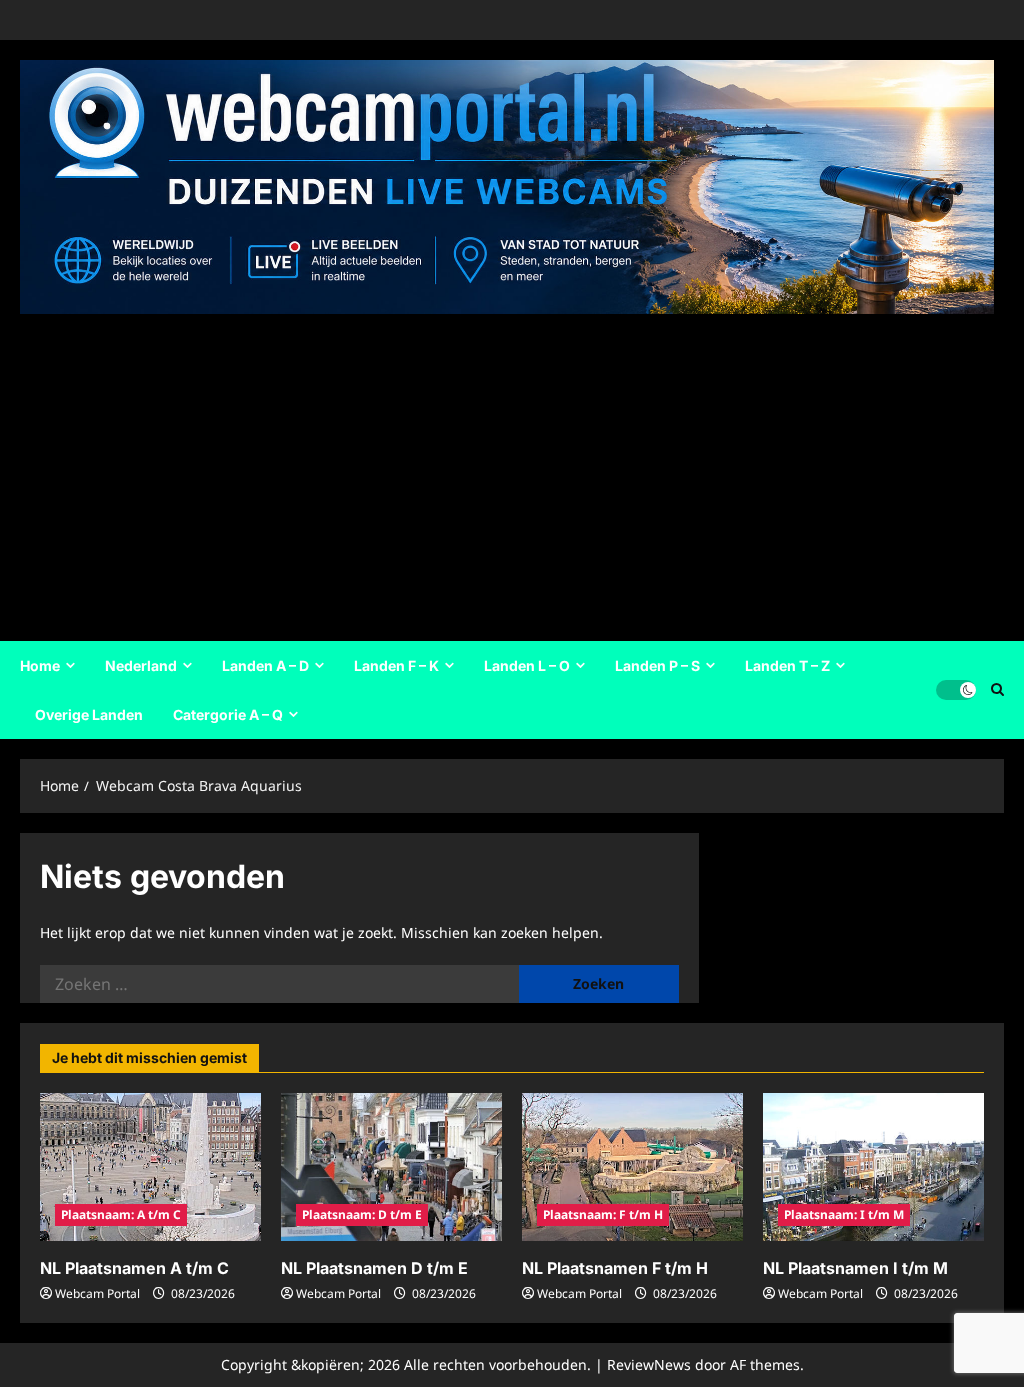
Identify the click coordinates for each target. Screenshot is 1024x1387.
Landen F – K (396, 665)
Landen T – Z (787, 665)
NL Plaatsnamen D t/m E (374, 1268)
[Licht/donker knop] (956, 690)
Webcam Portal (97, 1293)
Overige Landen (89, 714)
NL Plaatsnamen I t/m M (855, 1268)
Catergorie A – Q (228, 714)
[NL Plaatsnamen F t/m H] (632, 1166)
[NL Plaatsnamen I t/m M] (873, 1166)
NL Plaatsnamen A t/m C (134, 1268)
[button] (997, 690)
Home (40, 665)
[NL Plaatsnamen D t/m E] (391, 1166)
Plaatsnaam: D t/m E (362, 1214)
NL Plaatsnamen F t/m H (615, 1268)
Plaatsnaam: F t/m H (603, 1214)
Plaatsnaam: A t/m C (121, 1214)
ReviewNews (649, 1364)
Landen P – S (657, 665)
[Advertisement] (507, 471)
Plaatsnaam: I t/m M (844, 1214)
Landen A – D (265, 665)
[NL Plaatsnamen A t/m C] (150, 1166)
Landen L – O (527, 665)
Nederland (141, 665)
